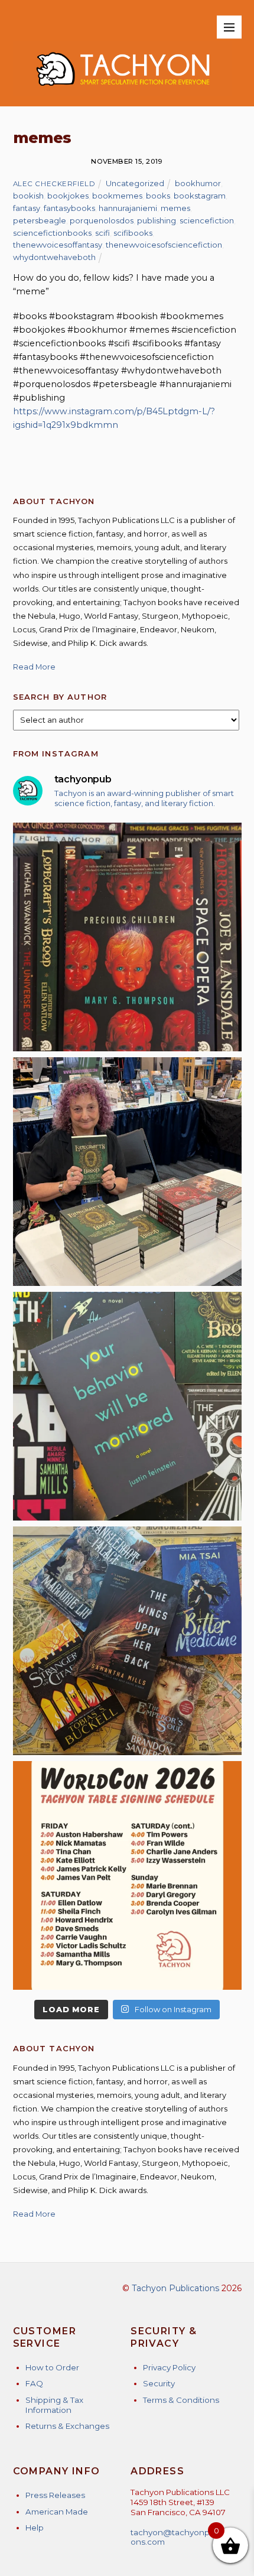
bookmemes (117, 196)
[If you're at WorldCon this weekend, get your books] (127, 1875)
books (158, 196)
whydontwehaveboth (54, 257)
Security (159, 2383)
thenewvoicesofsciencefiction (164, 245)
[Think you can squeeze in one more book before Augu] (127, 1641)
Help (35, 2528)
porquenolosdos (102, 220)
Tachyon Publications (175, 2288)
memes (175, 208)
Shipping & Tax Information (54, 2405)
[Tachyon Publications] (123, 91)
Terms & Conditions (181, 2400)
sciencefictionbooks (52, 233)
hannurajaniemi (128, 208)
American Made (57, 2512)
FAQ (34, 2383)
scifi (102, 233)
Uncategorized (135, 183)
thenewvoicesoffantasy (58, 245)
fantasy (27, 208)
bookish (28, 196)
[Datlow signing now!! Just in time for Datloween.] (127, 1172)
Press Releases (55, 2495)
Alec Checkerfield (54, 184)
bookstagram (200, 196)
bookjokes (68, 196)
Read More (34, 667)
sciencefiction (207, 220)
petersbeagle (40, 220)
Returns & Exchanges (67, 2426)
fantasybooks (69, 208)
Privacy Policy (169, 2367)
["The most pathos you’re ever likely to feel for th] (127, 1406)
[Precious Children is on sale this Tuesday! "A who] (127, 937)
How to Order (52, 2367)
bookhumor (198, 183)
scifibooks (133, 233)
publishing (157, 220)
